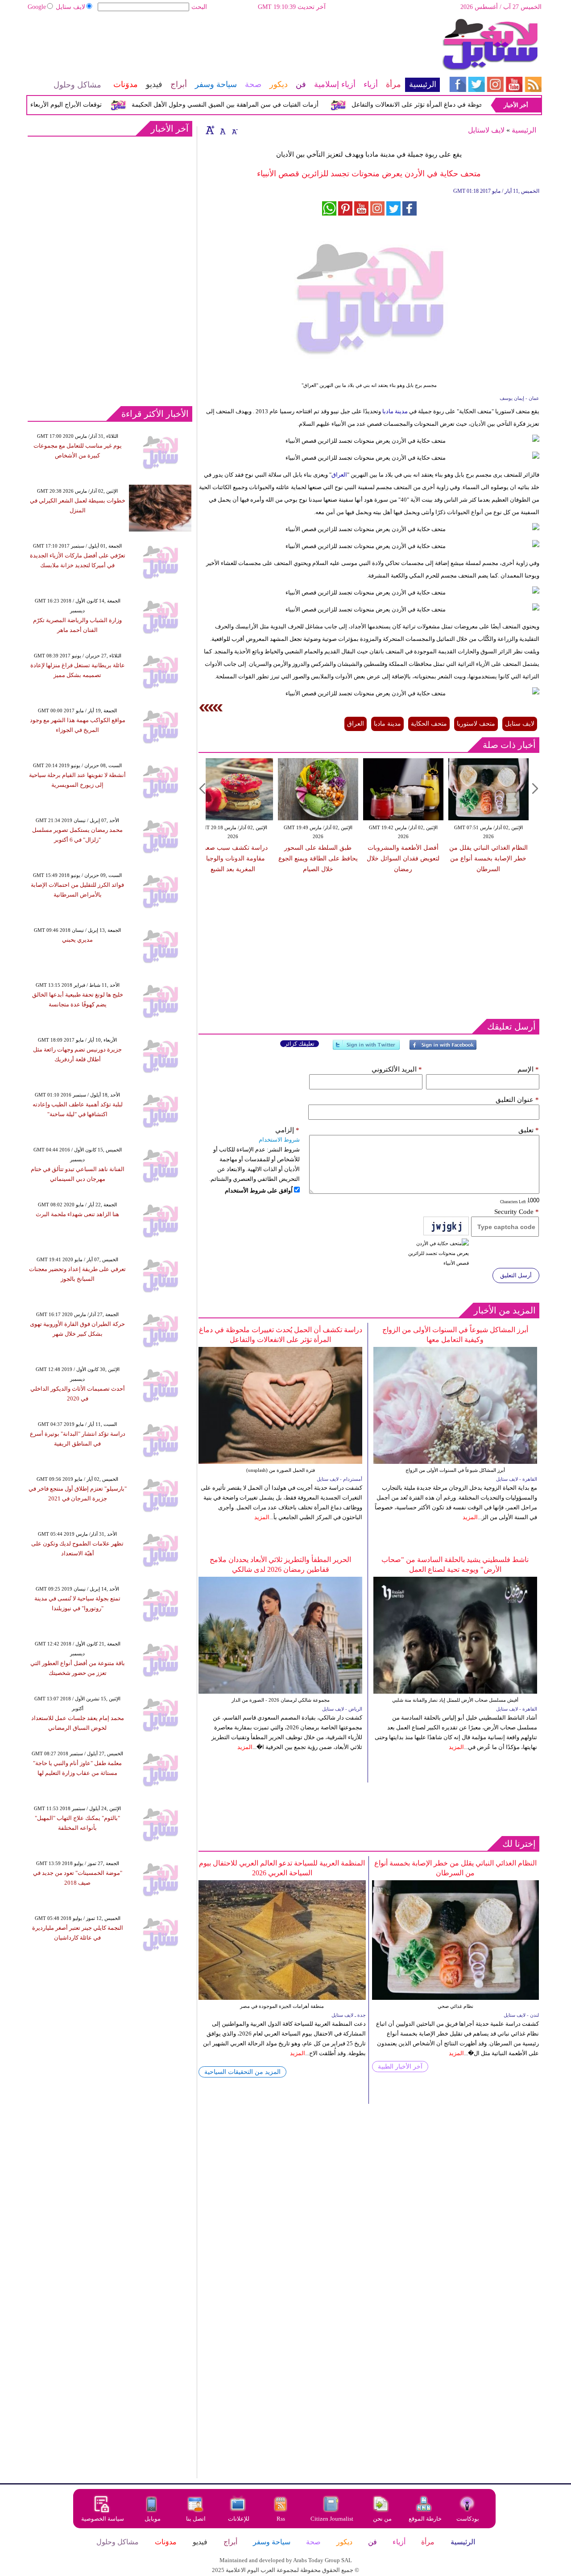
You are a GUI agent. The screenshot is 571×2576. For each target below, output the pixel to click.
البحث (199, 7)
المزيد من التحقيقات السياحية (242, 2072)
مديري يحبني (77, 940)
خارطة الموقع (425, 2519)
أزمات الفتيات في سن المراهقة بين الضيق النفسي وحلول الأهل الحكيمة (256, 105)
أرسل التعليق (516, 1275)
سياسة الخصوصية (103, 2519)
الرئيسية (524, 130)
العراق (339, 475)
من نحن (382, 2519)
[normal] (222, 130)
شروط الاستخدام (279, 1140)
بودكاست (468, 2519)
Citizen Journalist (332, 2519)
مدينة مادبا (394, 411)
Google (37, 7)
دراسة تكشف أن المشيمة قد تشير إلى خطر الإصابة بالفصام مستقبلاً (411, 858)
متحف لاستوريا (476, 724)
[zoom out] (234, 130)
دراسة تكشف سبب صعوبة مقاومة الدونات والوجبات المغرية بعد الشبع (497, 858)
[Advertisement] (233, 47)
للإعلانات (239, 2519)
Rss (281, 2519)
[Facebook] (443, 1049)
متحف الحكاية (429, 724)
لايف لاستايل (486, 130)
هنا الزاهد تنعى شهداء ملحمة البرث (77, 1214)
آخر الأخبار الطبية (400, 2067)
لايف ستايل (70, 7)
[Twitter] (366, 1049)
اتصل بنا (196, 2519)
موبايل (153, 2519)
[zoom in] (210, 130)
